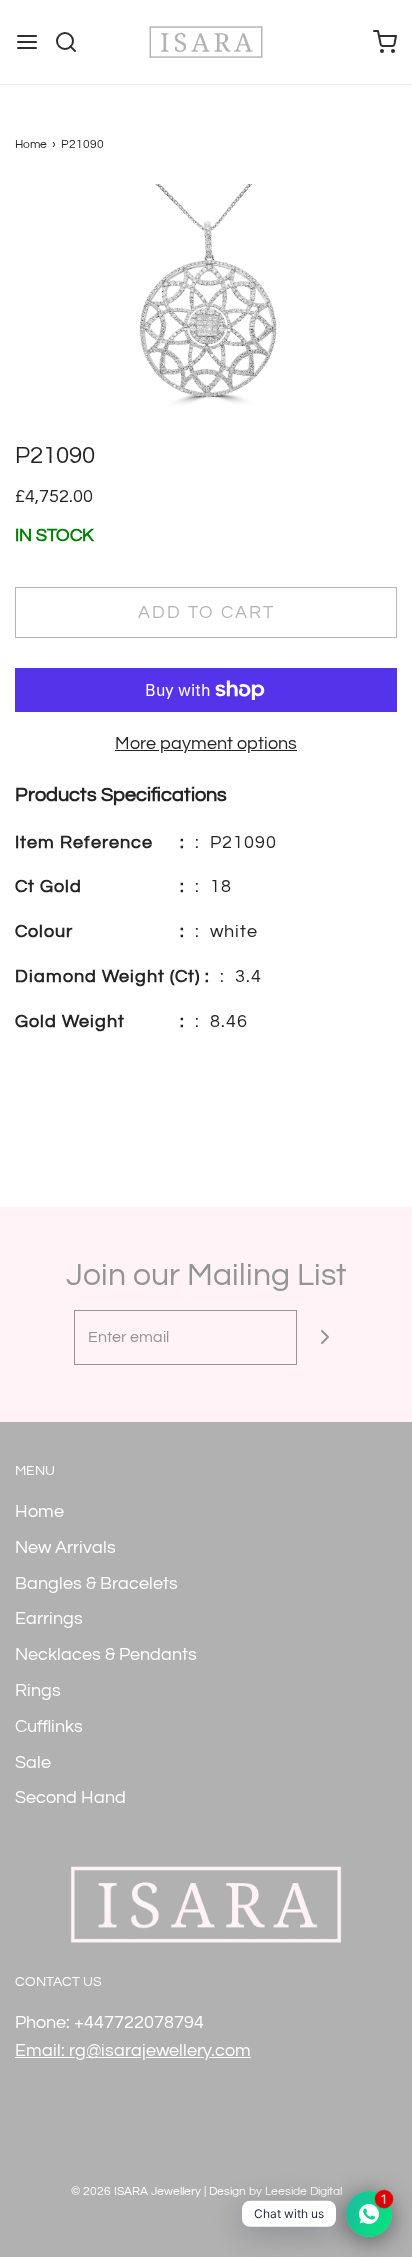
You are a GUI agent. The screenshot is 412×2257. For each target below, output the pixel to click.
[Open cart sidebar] (385, 42)
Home (31, 144)
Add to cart (206, 612)
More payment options (206, 743)
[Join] (324, 1337)
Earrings (49, 1618)
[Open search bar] (73, 42)
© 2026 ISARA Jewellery (136, 2191)
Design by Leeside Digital (275, 2191)
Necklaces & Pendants (106, 1654)
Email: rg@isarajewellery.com (133, 2050)
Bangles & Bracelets (96, 1583)
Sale (33, 1762)
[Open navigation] (27, 42)
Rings (38, 1690)
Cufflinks (49, 1726)
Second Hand (70, 1797)
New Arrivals (65, 1547)
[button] (206, 311)
